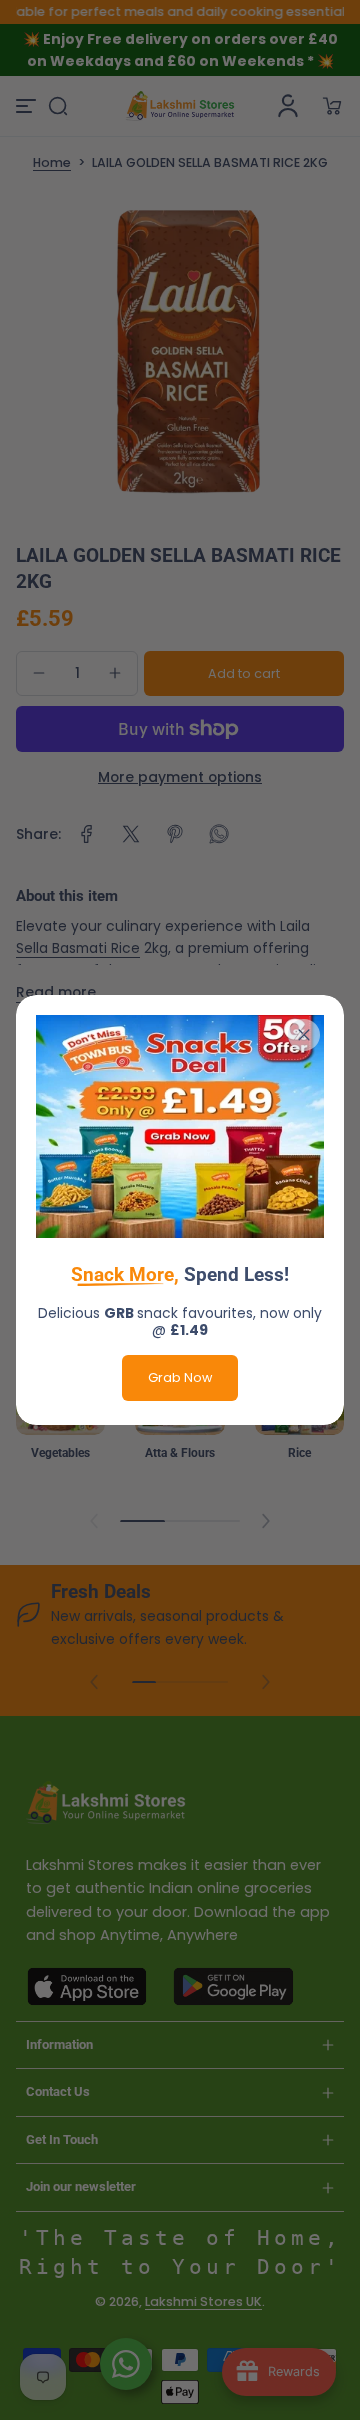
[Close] (304, 1035)
